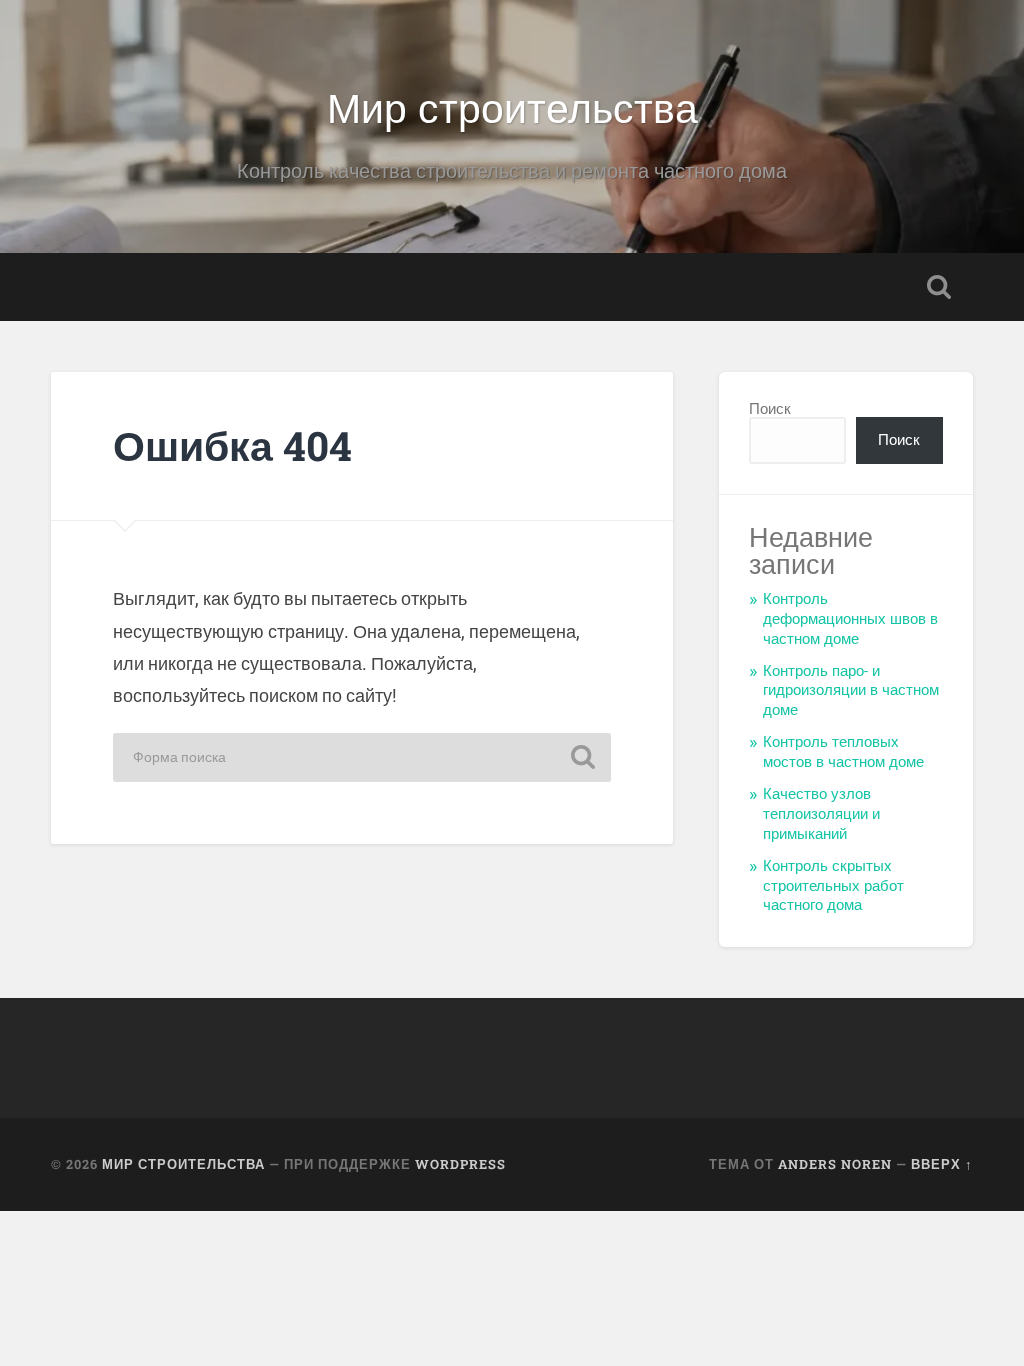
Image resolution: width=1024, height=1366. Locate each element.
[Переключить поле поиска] (939, 287)
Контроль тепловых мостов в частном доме (843, 752)
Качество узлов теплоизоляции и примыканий (821, 814)
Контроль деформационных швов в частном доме (850, 619)
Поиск (770, 409)
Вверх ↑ (942, 1164)
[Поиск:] (362, 757)
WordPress (460, 1164)
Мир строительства (512, 105)
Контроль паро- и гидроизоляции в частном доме (851, 691)
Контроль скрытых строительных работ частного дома (833, 886)
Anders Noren (835, 1164)
